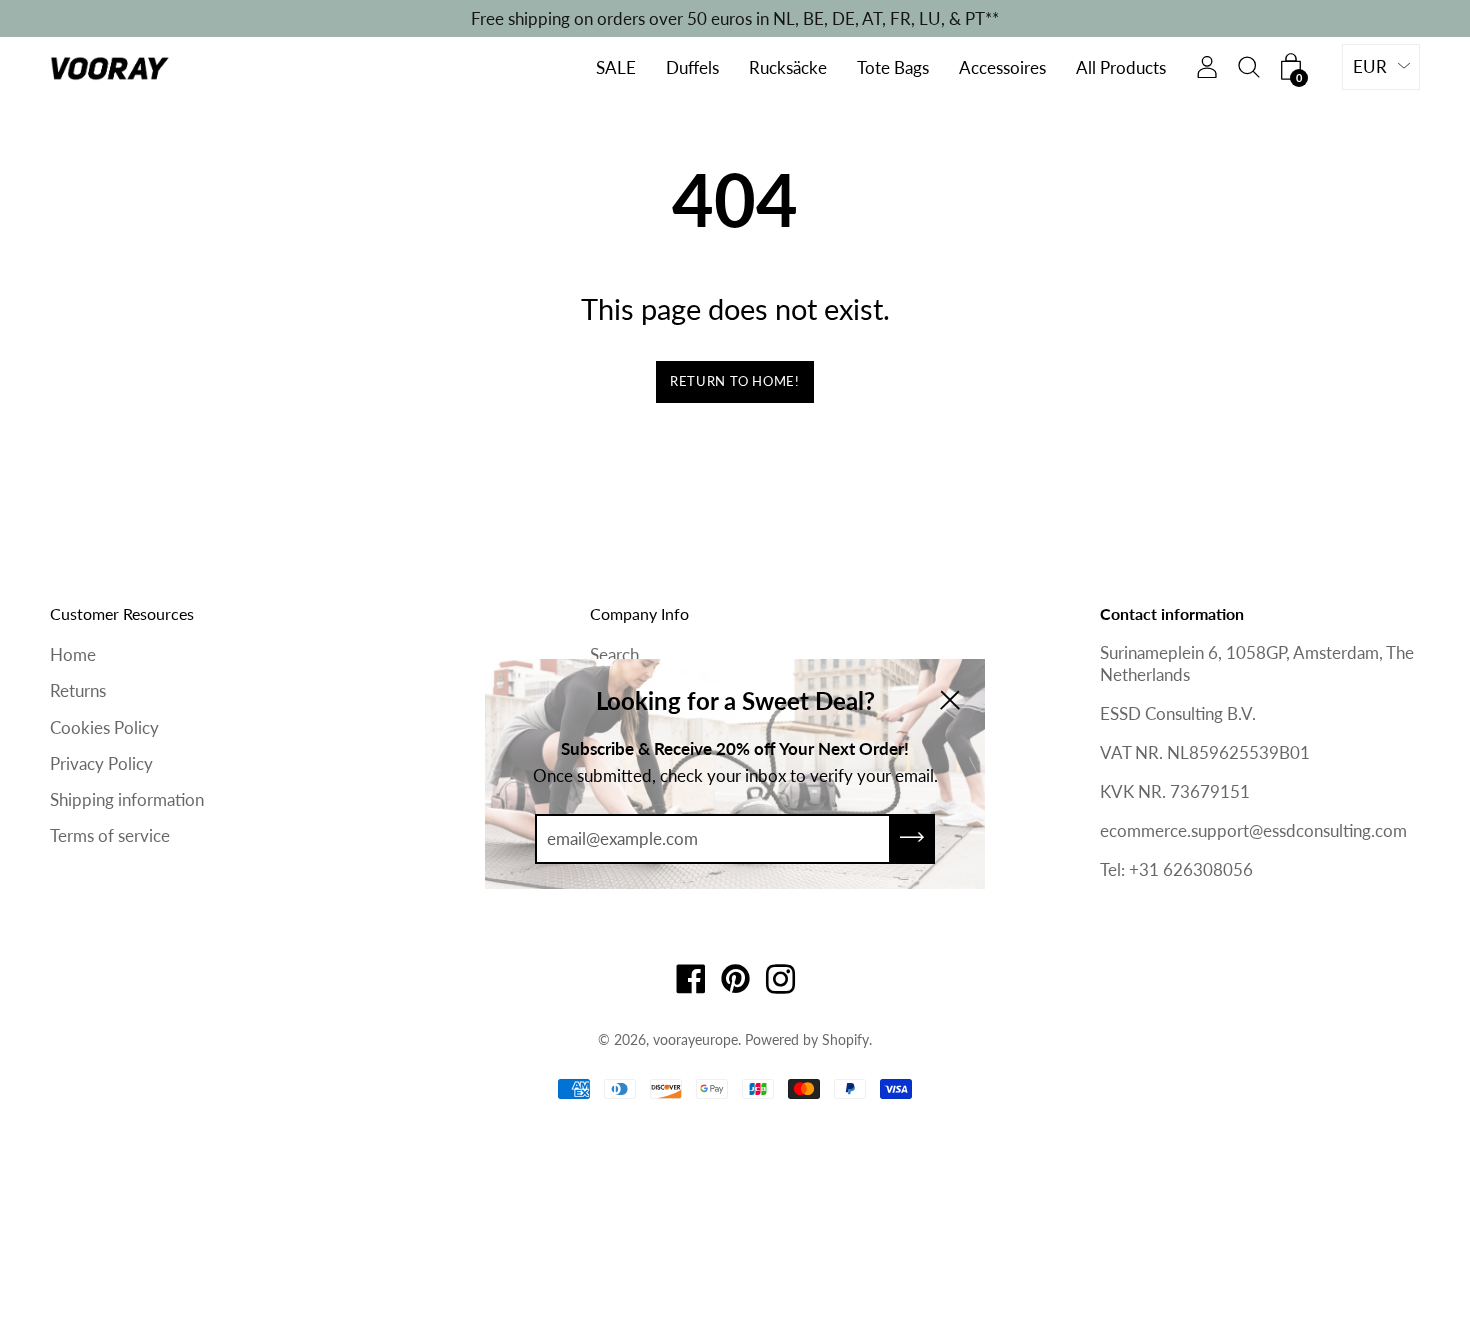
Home (73, 654)
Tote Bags (893, 68)
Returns (78, 690)
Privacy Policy (101, 763)
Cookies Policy (104, 727)
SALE (616, 68)
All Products (1121, 68)
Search (614, 654)
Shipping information (127, 799)
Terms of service (110, 835)
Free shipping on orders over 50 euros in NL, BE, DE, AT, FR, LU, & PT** (735, 18)
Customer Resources (122, 613)
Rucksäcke (788, 68)
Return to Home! (735, 381)
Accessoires (1002, 68)
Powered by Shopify (807, 1039)
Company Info (639, 613)
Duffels (692, 68)
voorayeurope (695, 1039)
